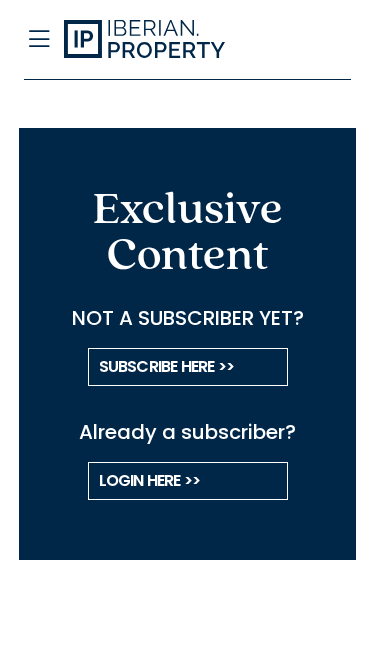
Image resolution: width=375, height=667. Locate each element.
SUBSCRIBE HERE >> (166, 366)
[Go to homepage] (153, 40)
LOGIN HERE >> (150, 480)
